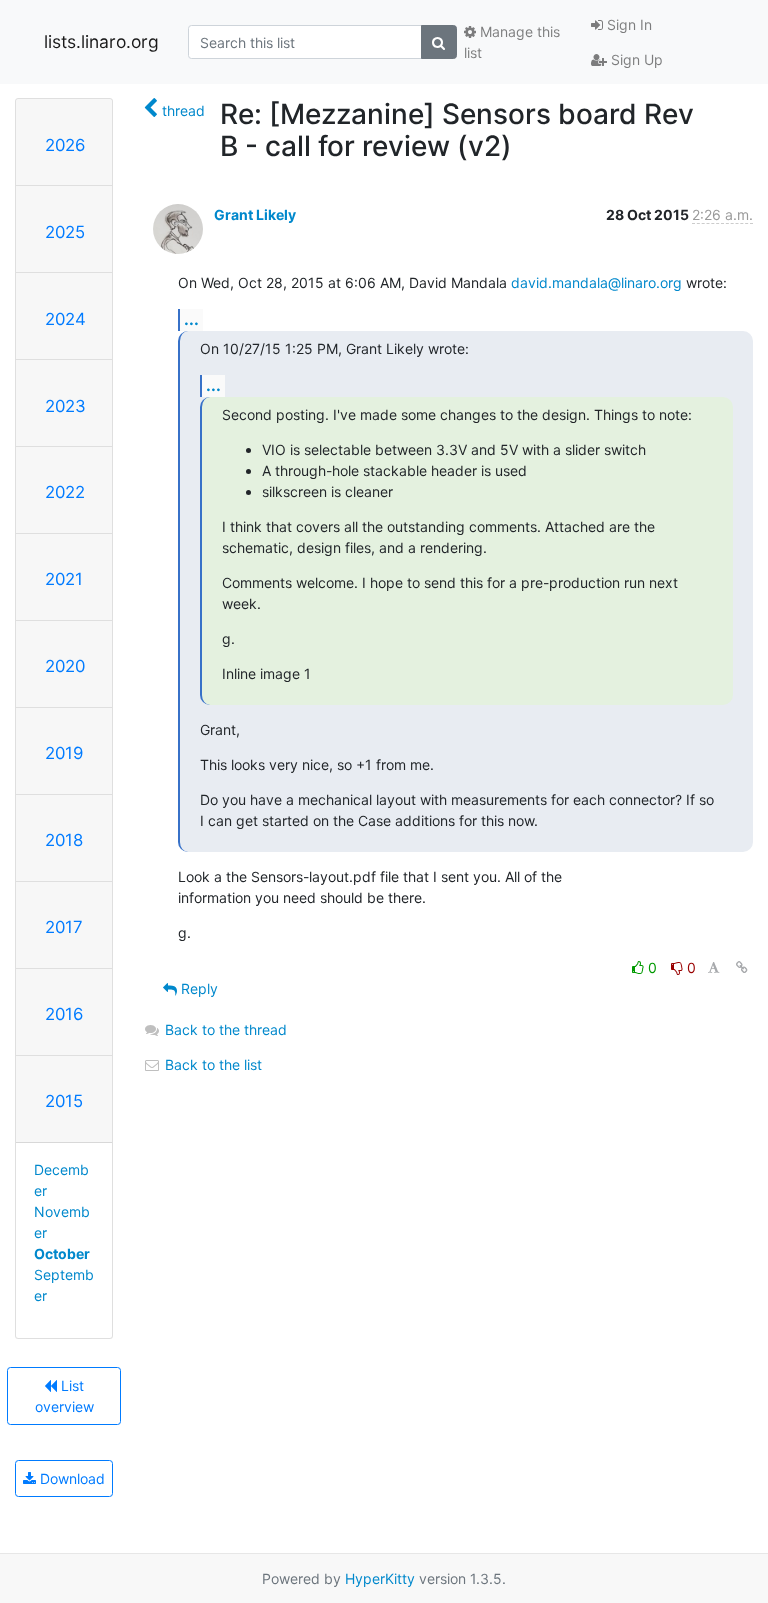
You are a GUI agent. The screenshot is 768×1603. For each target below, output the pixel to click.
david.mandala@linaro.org (596, 282)
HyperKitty (380, 1578)
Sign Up (635, 59)
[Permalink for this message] (742, 967)
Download (70, 1478)
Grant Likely (255, 214)
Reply (197, 988)
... (191, 319)
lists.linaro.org (101, 41)
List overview (64, 1396)
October (62, 1253)
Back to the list (211, 1064)
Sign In (627, 24)
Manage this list (512, 42)
